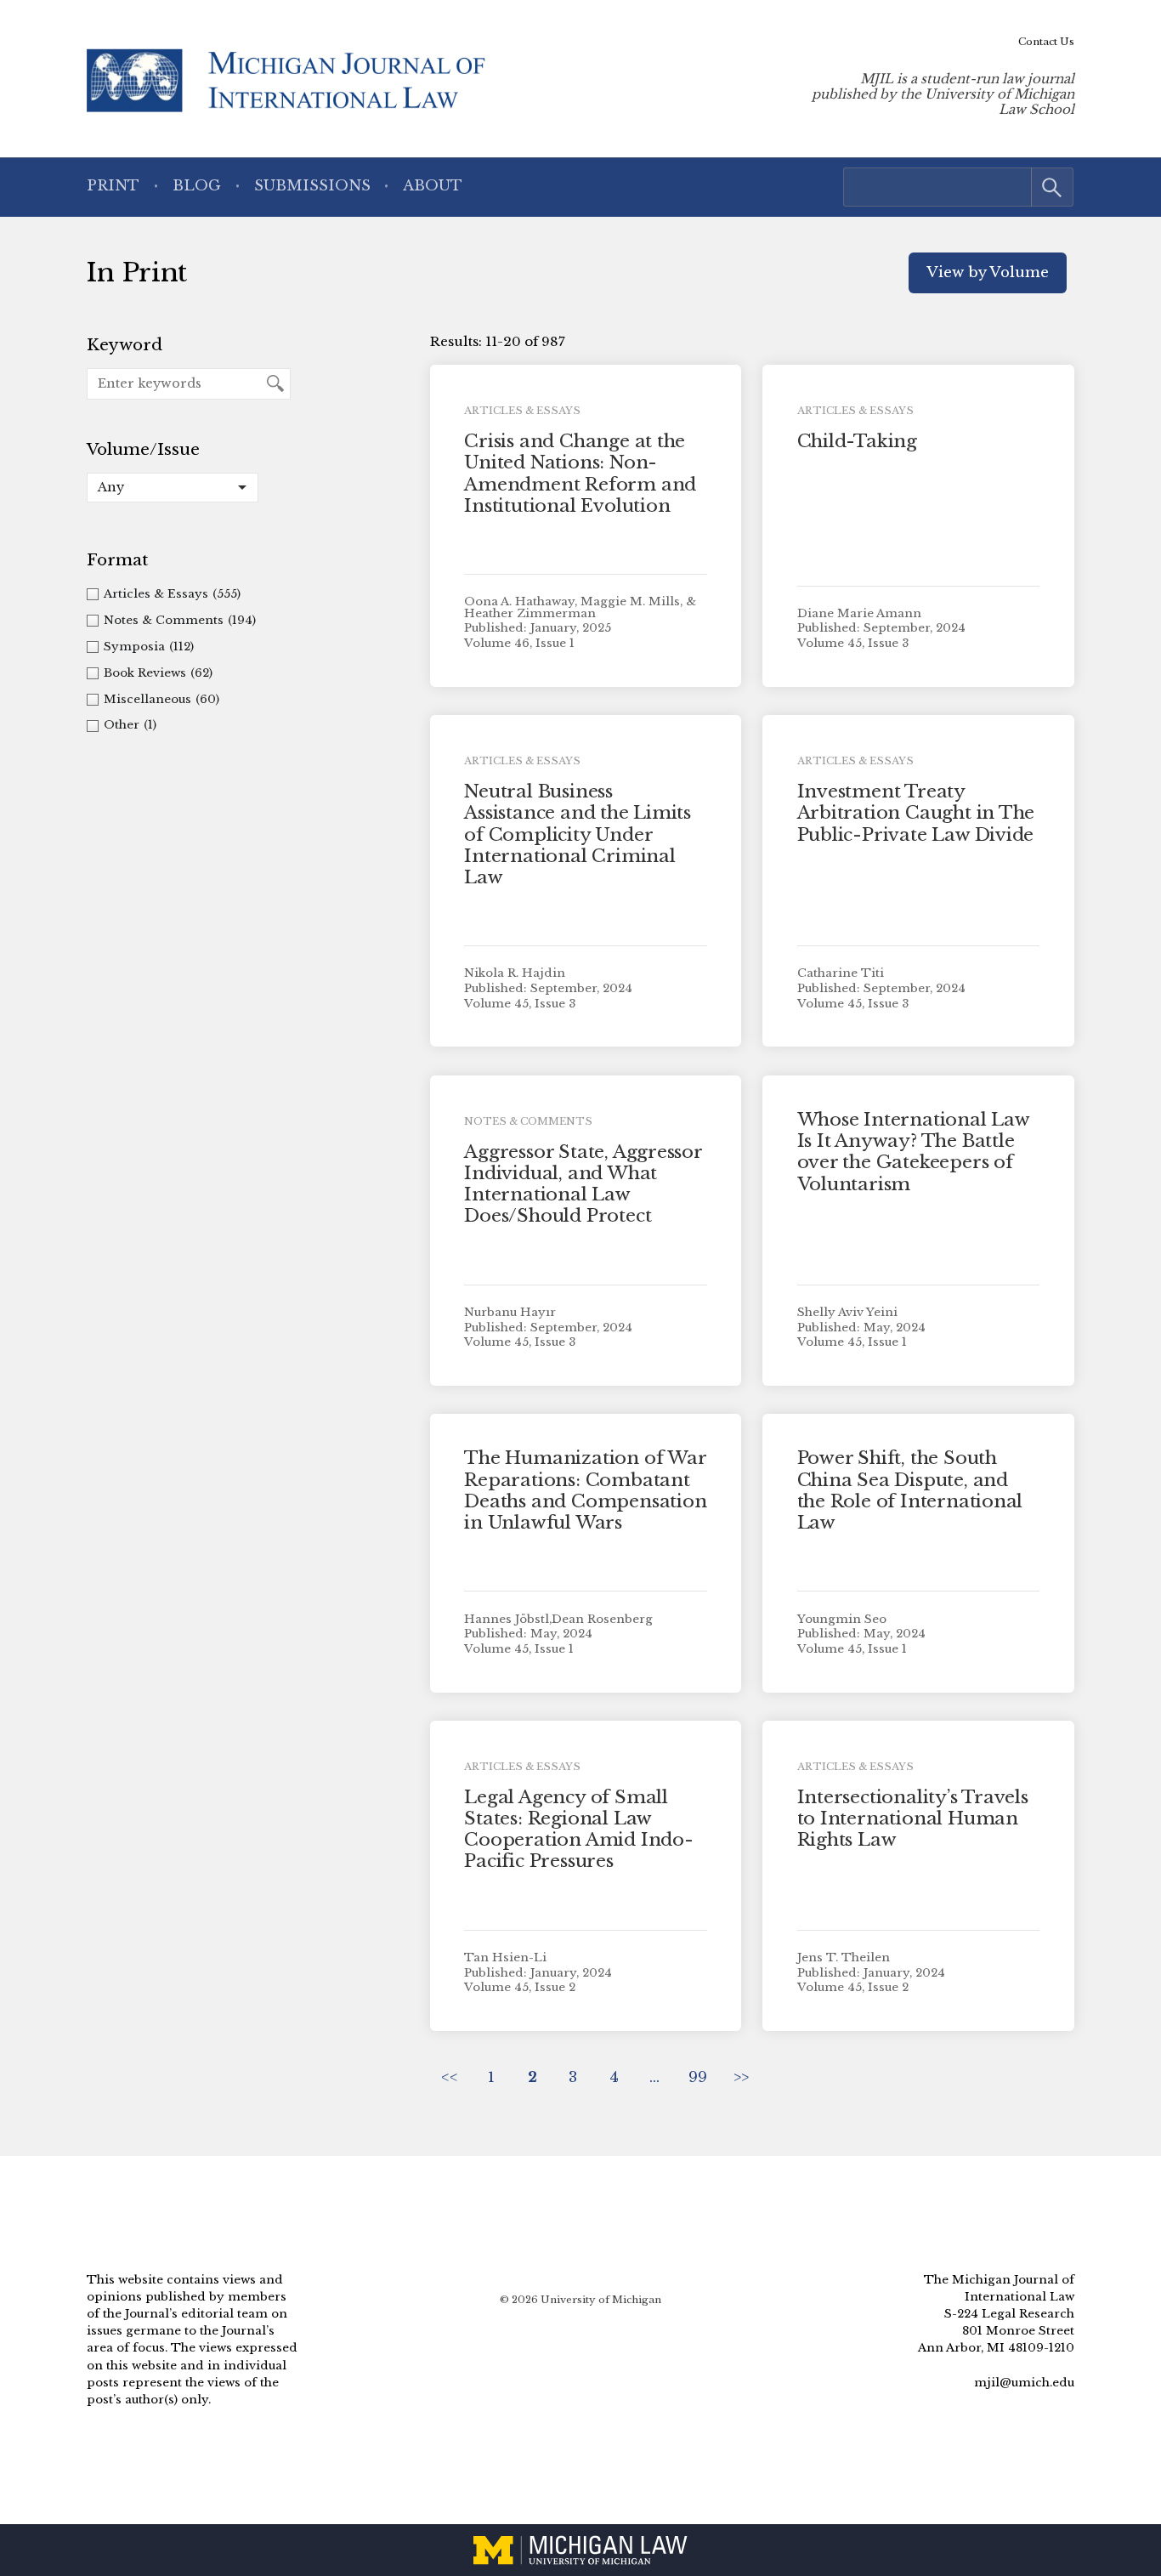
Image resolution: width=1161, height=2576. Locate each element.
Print (113, 186)
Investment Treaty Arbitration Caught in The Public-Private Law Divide (916, 813)
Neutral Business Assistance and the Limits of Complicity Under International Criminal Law (578, 834)
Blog (197, 186)
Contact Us (1046, 42)
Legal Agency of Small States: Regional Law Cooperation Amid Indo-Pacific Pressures (578, 1830)
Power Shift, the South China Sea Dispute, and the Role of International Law (910, 1490)
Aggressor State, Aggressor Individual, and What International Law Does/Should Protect (583, 1184)
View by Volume (988, 272)
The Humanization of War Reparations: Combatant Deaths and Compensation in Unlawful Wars (585, 1490)
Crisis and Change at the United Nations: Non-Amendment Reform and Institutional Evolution (580, 474)
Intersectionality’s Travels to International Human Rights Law (913, 1819)
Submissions (312, 186)
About (433, 186)
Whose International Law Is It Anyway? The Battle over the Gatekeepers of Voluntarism (913, 1152)
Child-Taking (857, 441)
